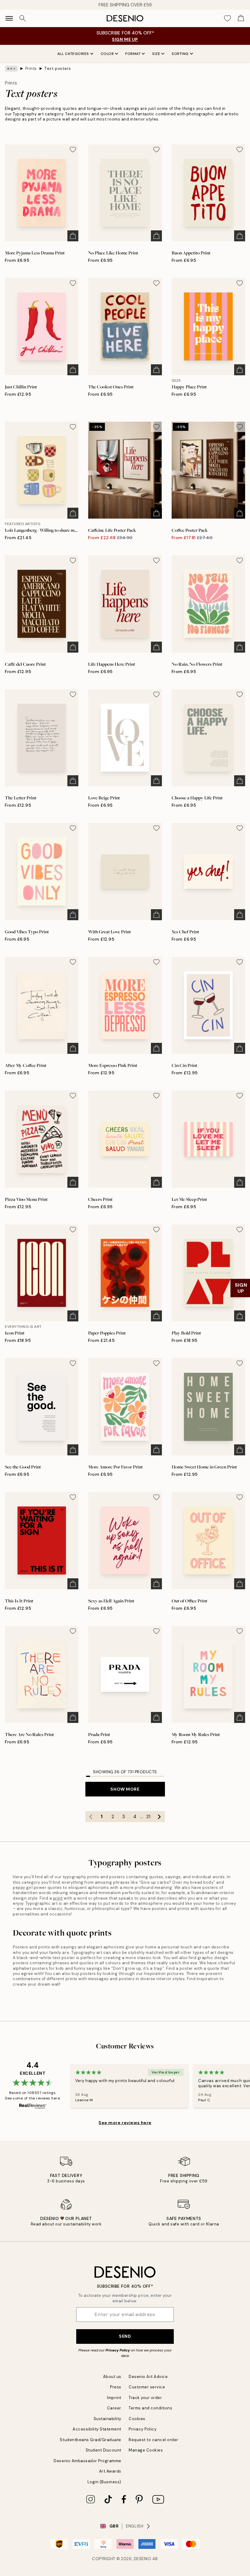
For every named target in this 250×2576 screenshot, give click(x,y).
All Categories (73, 54)
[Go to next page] (159, 1817)
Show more (125, 1789)
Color (107, 54)
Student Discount (104, 2450)
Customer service (147, 2387)
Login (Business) (104, 2482)
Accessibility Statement (97, 2429)
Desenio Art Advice (148, 2377)
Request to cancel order (154, 2440)
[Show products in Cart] (241, 18)
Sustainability (107, 2419)
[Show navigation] (9, 18)
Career (114, 2408)
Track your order (145, 2398)
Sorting (180, 54)
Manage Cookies (146, 2450)
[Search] (23, 18)
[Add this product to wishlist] (73, 150)
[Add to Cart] (73, 236)
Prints (31, 68)
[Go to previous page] (91, 1817)
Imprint (114, 2398)
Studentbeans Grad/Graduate (91, 2440)
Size (156, 54)
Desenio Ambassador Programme (87, 2461)
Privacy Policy (118, 2350)
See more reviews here (125, 2123)
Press (116, 2387)
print (58, 1898)
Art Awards (110, 2471)
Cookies (137, 2419)
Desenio (143, 2559)
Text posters (57, 68)
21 (148, 1817)
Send (125, 2336)
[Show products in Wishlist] (227, 18)
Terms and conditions (150, 2408)
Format (133, 54)
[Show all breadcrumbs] (11, 69)
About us (112, 2377)
